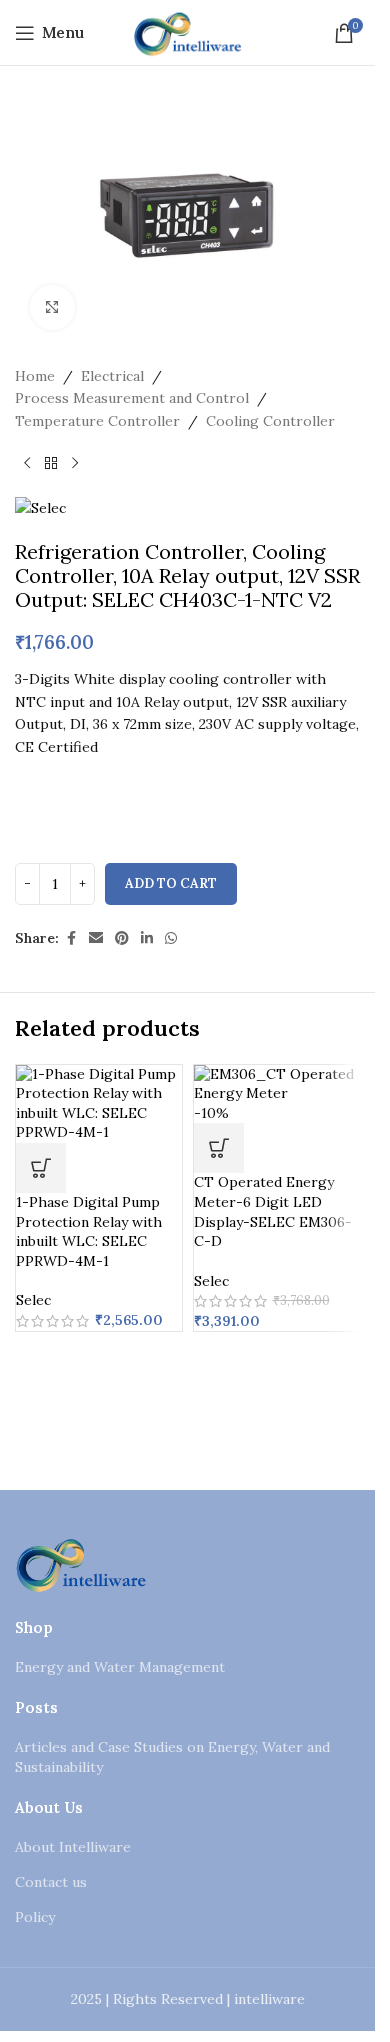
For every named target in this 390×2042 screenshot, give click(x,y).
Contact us (51, 1882)
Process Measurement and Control (132, 398)
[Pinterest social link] (122, 938)
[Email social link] (96, 938)
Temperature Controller (97, 421)
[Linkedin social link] (147, 938)
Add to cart (171, 883)
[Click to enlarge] (52, 307)
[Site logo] (188, 31)
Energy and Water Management (120, 1667)
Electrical (112, 376)
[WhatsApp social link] (171, 938)
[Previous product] (27, 464)
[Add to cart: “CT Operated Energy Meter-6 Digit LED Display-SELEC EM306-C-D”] (219, 1148)
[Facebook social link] (71, 938)
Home (35, 376)
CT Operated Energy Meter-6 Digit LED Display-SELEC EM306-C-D (273, 1211)
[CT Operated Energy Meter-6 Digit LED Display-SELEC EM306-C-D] (277, 1083)
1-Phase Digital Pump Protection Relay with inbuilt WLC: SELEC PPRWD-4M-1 (89, 1231)
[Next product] (75, 464)
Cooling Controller (270, 421)
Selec (33, 1300)
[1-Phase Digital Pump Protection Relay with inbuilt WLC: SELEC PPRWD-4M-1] (99, 1102)
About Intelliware (73, 1847)
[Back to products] (51, 464)
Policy (35, 1917)
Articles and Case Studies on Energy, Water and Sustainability (172, 1757)
